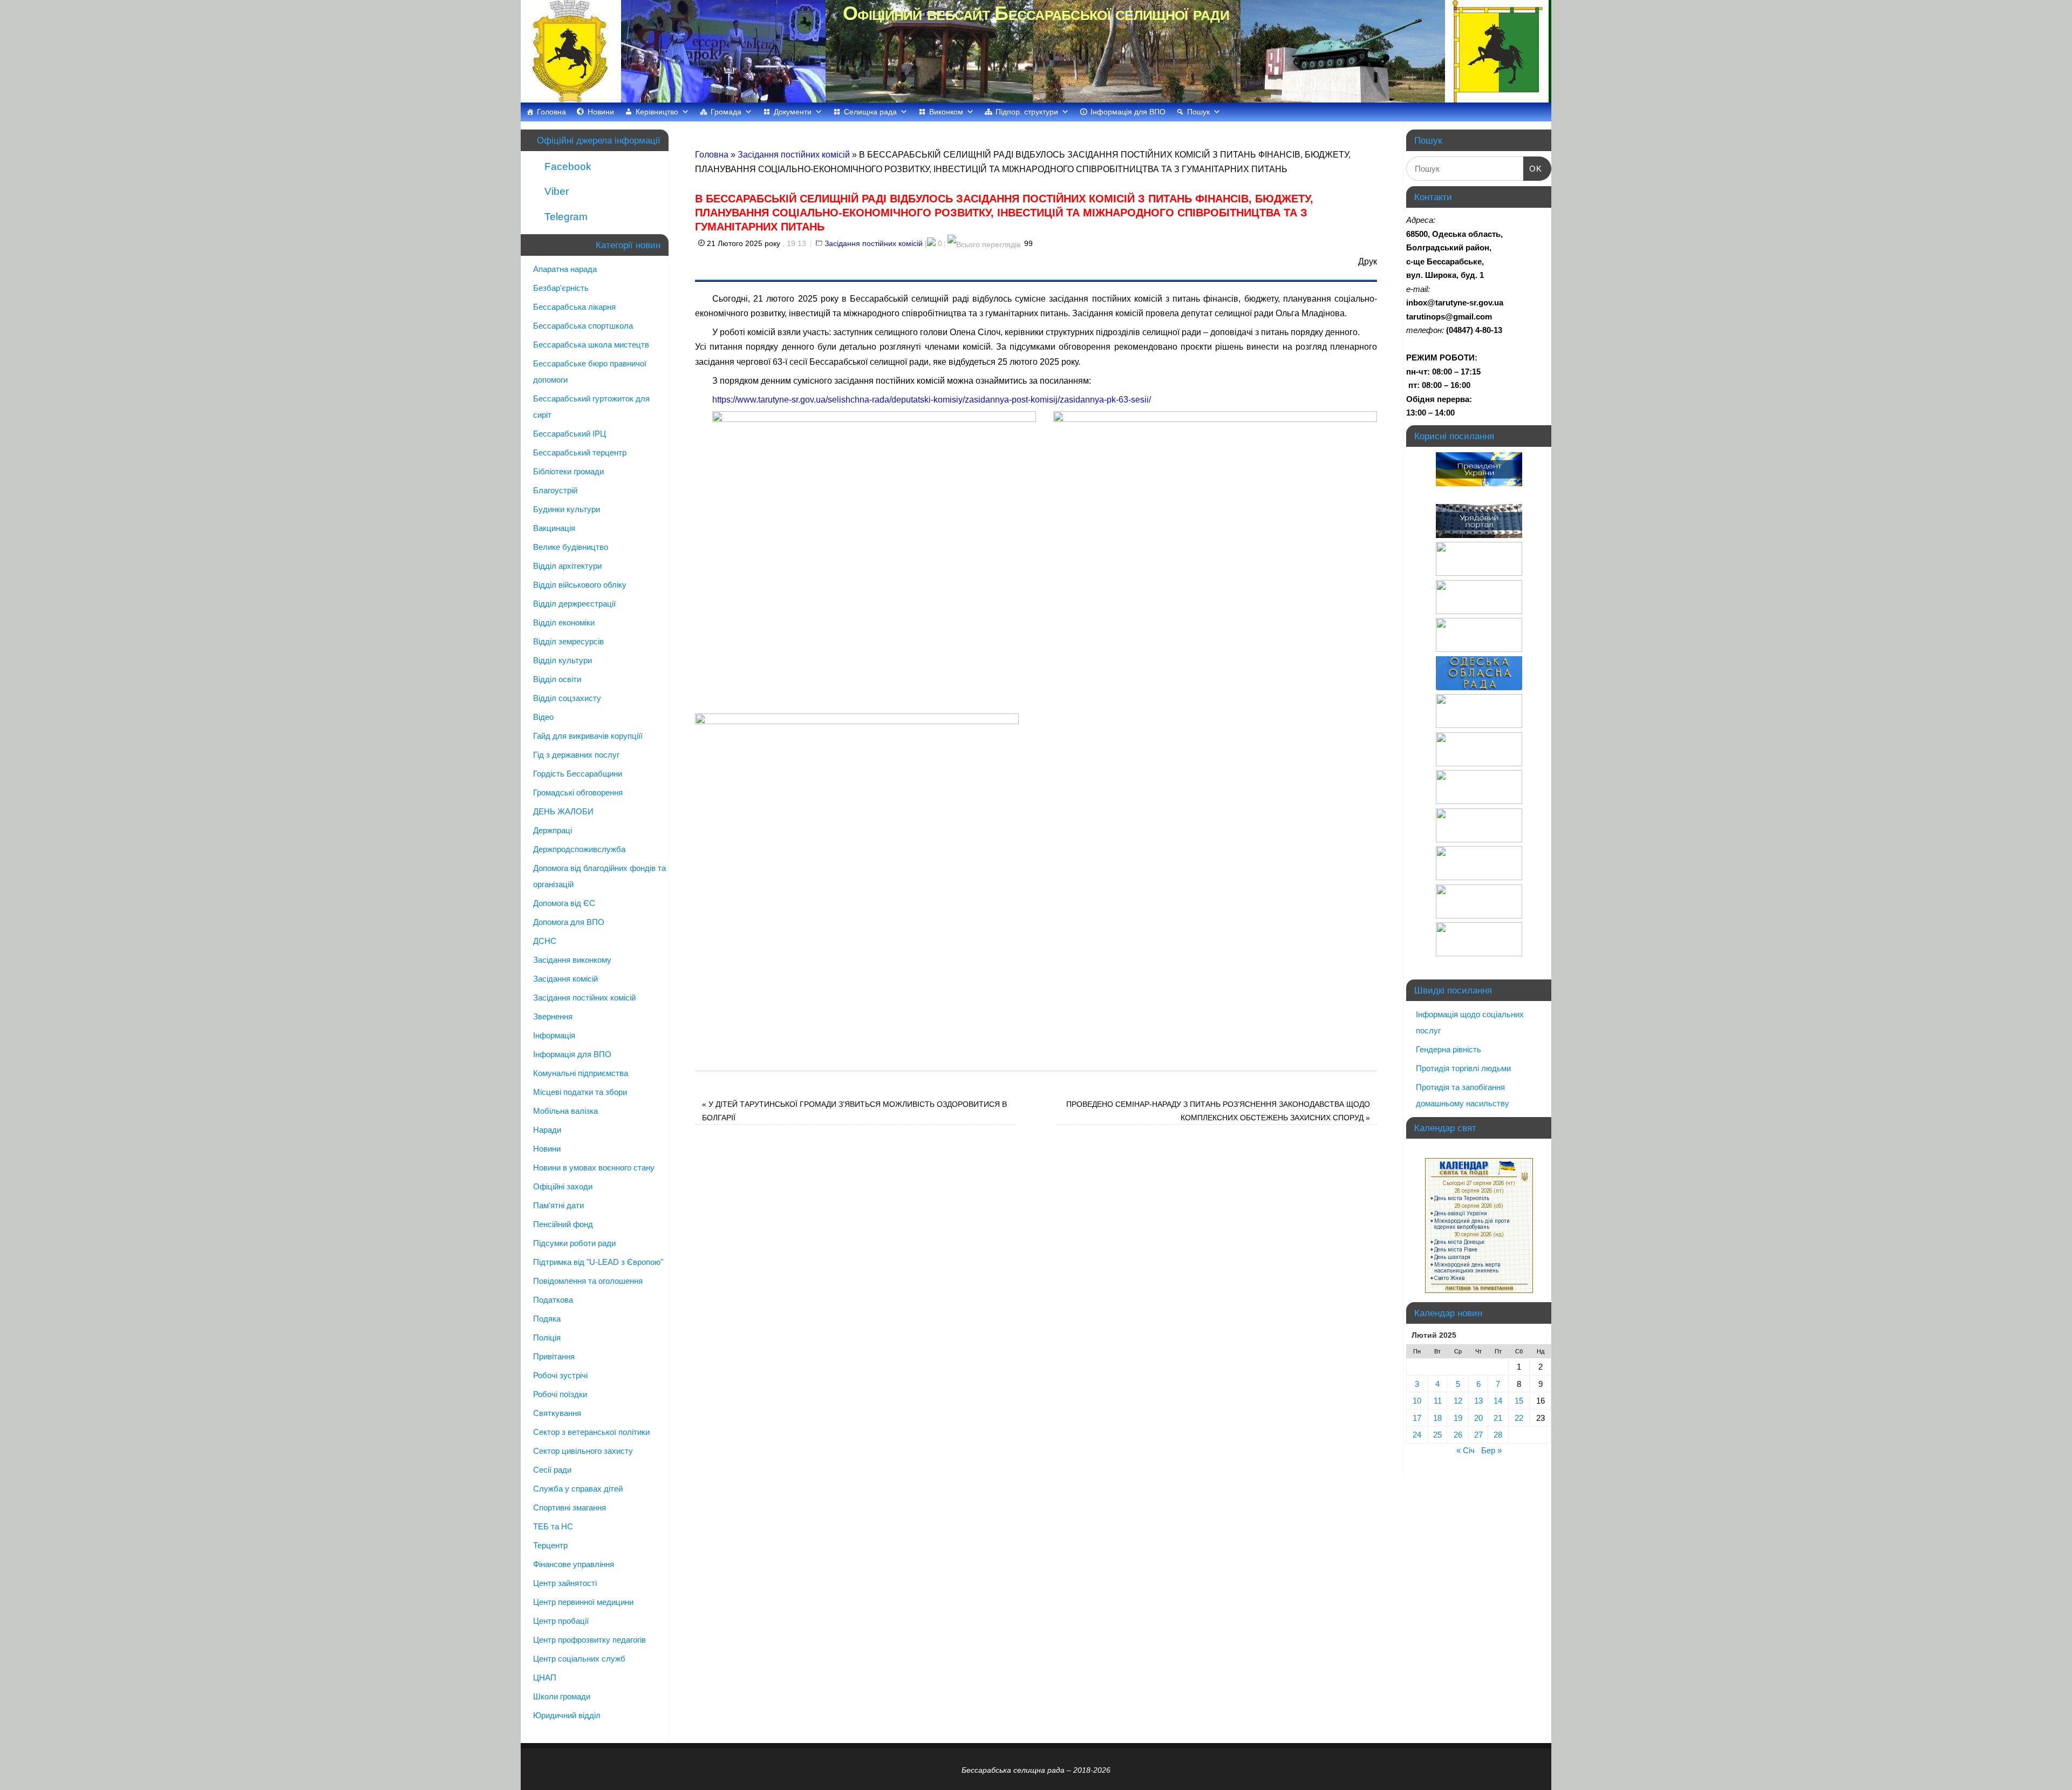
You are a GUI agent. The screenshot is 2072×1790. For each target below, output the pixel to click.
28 (1498, 1435)
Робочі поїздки (560, 1394)
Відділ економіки (564, 622)
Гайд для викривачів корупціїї (588, 736)
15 (1519, 1401)
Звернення (553, 1016)
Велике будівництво (571, 547)
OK (1533, 168)
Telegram (565, 217)
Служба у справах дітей (578, 1489)
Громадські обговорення (578, 792)
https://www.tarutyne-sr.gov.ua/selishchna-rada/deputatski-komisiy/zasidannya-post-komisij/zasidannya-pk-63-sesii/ (932, 400)
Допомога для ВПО (569, 922)
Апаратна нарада (565, 269)
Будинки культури (567, 509)
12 (1458, 1401)
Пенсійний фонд (563, 1224)
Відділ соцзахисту (567, 698)
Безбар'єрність (561, 288)
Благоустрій (555, 490)
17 (1417, 1418)
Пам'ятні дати (558, 1205)
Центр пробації (561, 1621)
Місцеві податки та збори (580, 1092)
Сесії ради (552, 1470)
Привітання (554, 1356)
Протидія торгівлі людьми (1463, 1068)
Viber (555, 191)
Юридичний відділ (567, 1715)
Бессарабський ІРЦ (570, 434)
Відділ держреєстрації (574, 604)
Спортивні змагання (570, 1507)
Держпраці (553, 830)
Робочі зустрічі (560, 1375)
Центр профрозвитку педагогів (589, 1640)
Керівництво (657, 112)
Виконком (946, 112)
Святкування (557, 1413)
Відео (543, 717)
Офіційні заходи (563, 1186)
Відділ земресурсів (568, 641)
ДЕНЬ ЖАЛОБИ (563, 811)
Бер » (1491, 1450)
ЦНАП (545, 1677)
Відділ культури (563, 660)
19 (1458, 1418)
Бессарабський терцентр (580, 452)
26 (1458, 1435)
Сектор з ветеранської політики (591, 1432)
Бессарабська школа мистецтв (591, 345)
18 (1437, 1418)
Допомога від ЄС (564, 903)
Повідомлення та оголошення (588, 1281)
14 (1498, 1401)
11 (1438, 1401)
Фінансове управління (574, 1564)
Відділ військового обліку (580, 585)
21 (1498, 1418)
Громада (726, 112)
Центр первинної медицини (583, 1602)
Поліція (547, 1338)
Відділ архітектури (567, 566)
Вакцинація (554, 528)
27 (1478, 1435)
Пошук (1198, 112)
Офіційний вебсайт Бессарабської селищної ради (1036, 13)
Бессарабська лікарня (574, 307)
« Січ (1466, 1450)
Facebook (567, 166)
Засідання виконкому (572, 960)
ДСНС (545, 941)
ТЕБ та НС (553, 1526)
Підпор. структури (1027, 112)
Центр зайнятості (565, 1583)
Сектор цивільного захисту (583, 1451)
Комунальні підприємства (581, 1073)
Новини (601, 112)
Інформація (554, 1035)
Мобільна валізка (565, 1111)
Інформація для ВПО (1128, 112)
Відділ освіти (557, 679)
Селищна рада (870, 112)
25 (1437, 1435)
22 (1519, 1418)
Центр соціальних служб (579, 1659)
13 (1478, 1401)
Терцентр (550, 1545)
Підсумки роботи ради (574, 1243)
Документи (793, 112)
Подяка (547, 1319)
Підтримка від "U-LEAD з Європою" (598, 1262)
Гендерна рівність (1449, 1049)
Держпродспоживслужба (579, 849)
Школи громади (562, 1696)
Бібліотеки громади (568, 471)
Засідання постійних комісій (794, 155)
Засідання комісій (565, 979)
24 (1417, 1435)
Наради (547, 1130)
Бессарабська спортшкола (583, 326)
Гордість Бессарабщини (578, 774)
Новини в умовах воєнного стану (594, 1168)
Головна (551, 112)
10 (1417, 1401)
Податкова (553, 1300)
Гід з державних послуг (576, 755)
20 (1478, 1418)
